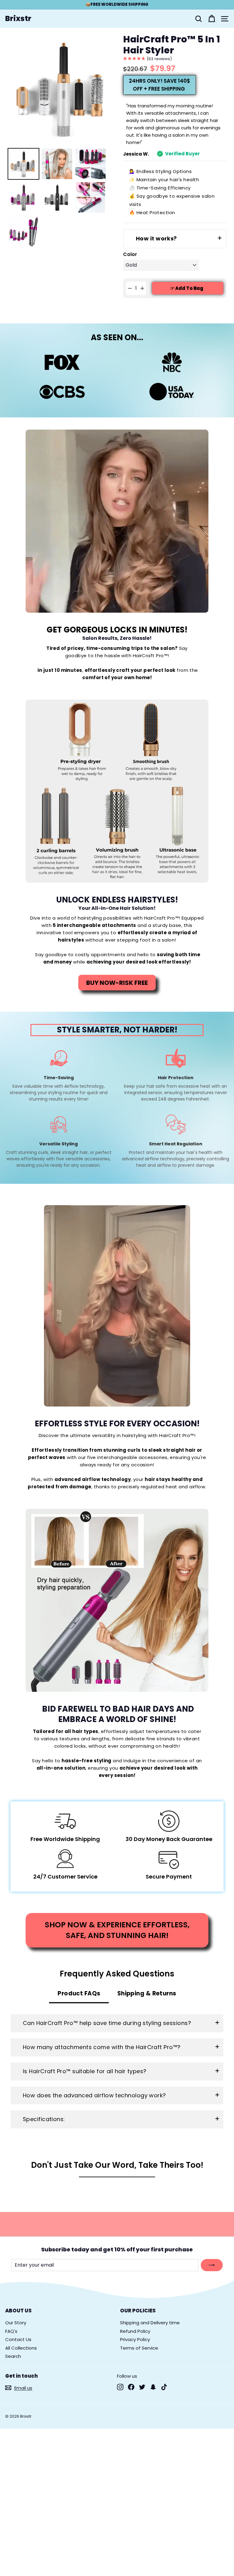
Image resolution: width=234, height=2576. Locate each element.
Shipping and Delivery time (150, 2323)
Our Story (16, 2323)
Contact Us (18, 2339)
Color (130, 255)
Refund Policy (135, 2331)
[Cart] (212, 19)
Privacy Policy (135, 2339)
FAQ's (11, 2331)
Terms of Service (139, 2348)
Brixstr (18, 19)
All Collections (21, 2348)
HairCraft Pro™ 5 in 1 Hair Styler (172, 45)
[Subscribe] (212, 2265)
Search (13, 2356)
